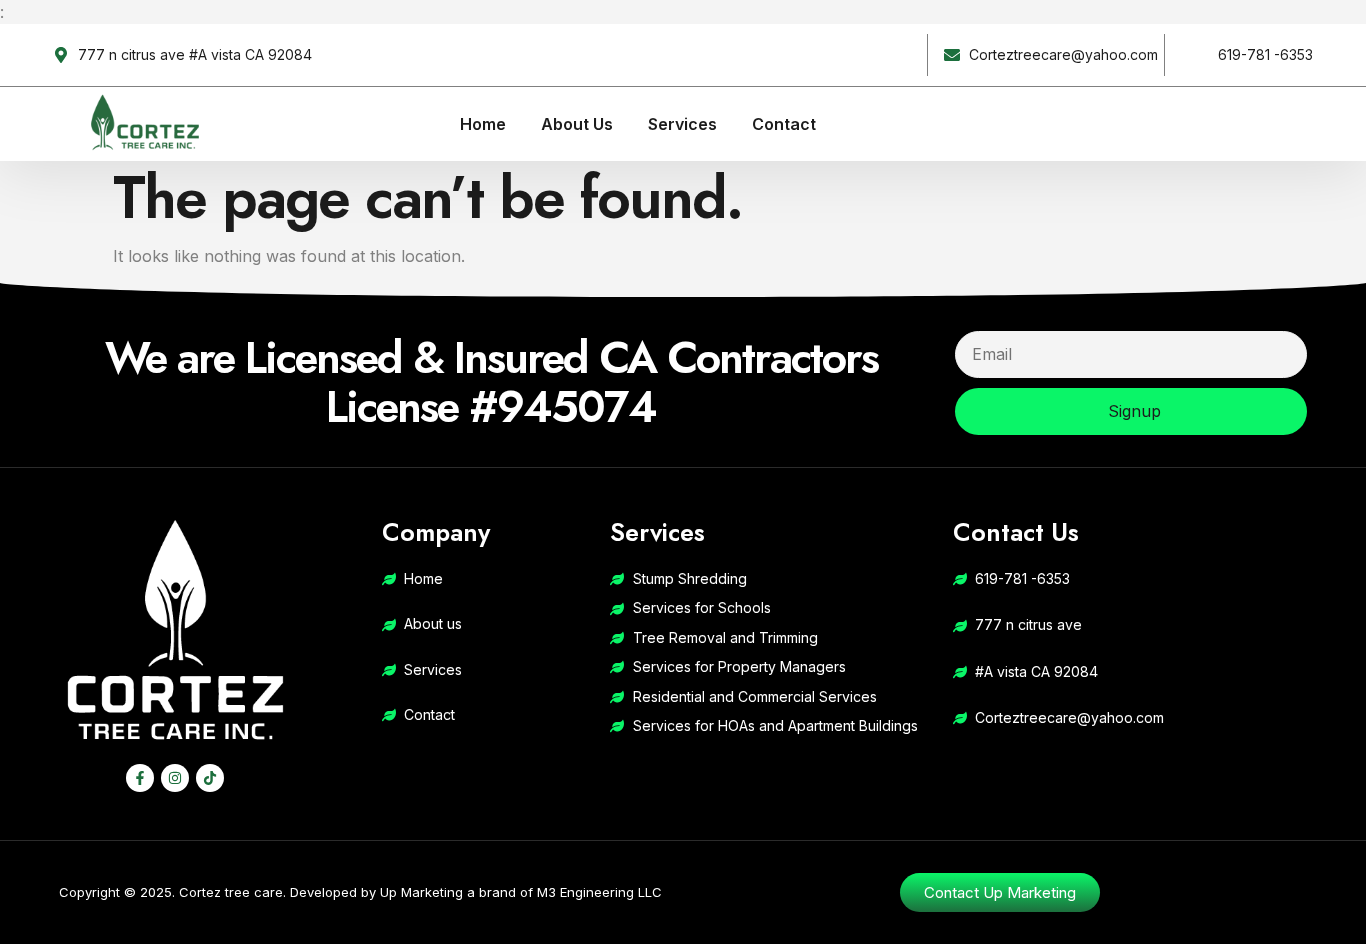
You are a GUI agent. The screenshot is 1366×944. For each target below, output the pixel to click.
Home (483, 124)
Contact (784, 124)
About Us (577, 124)
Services (682, 124)
